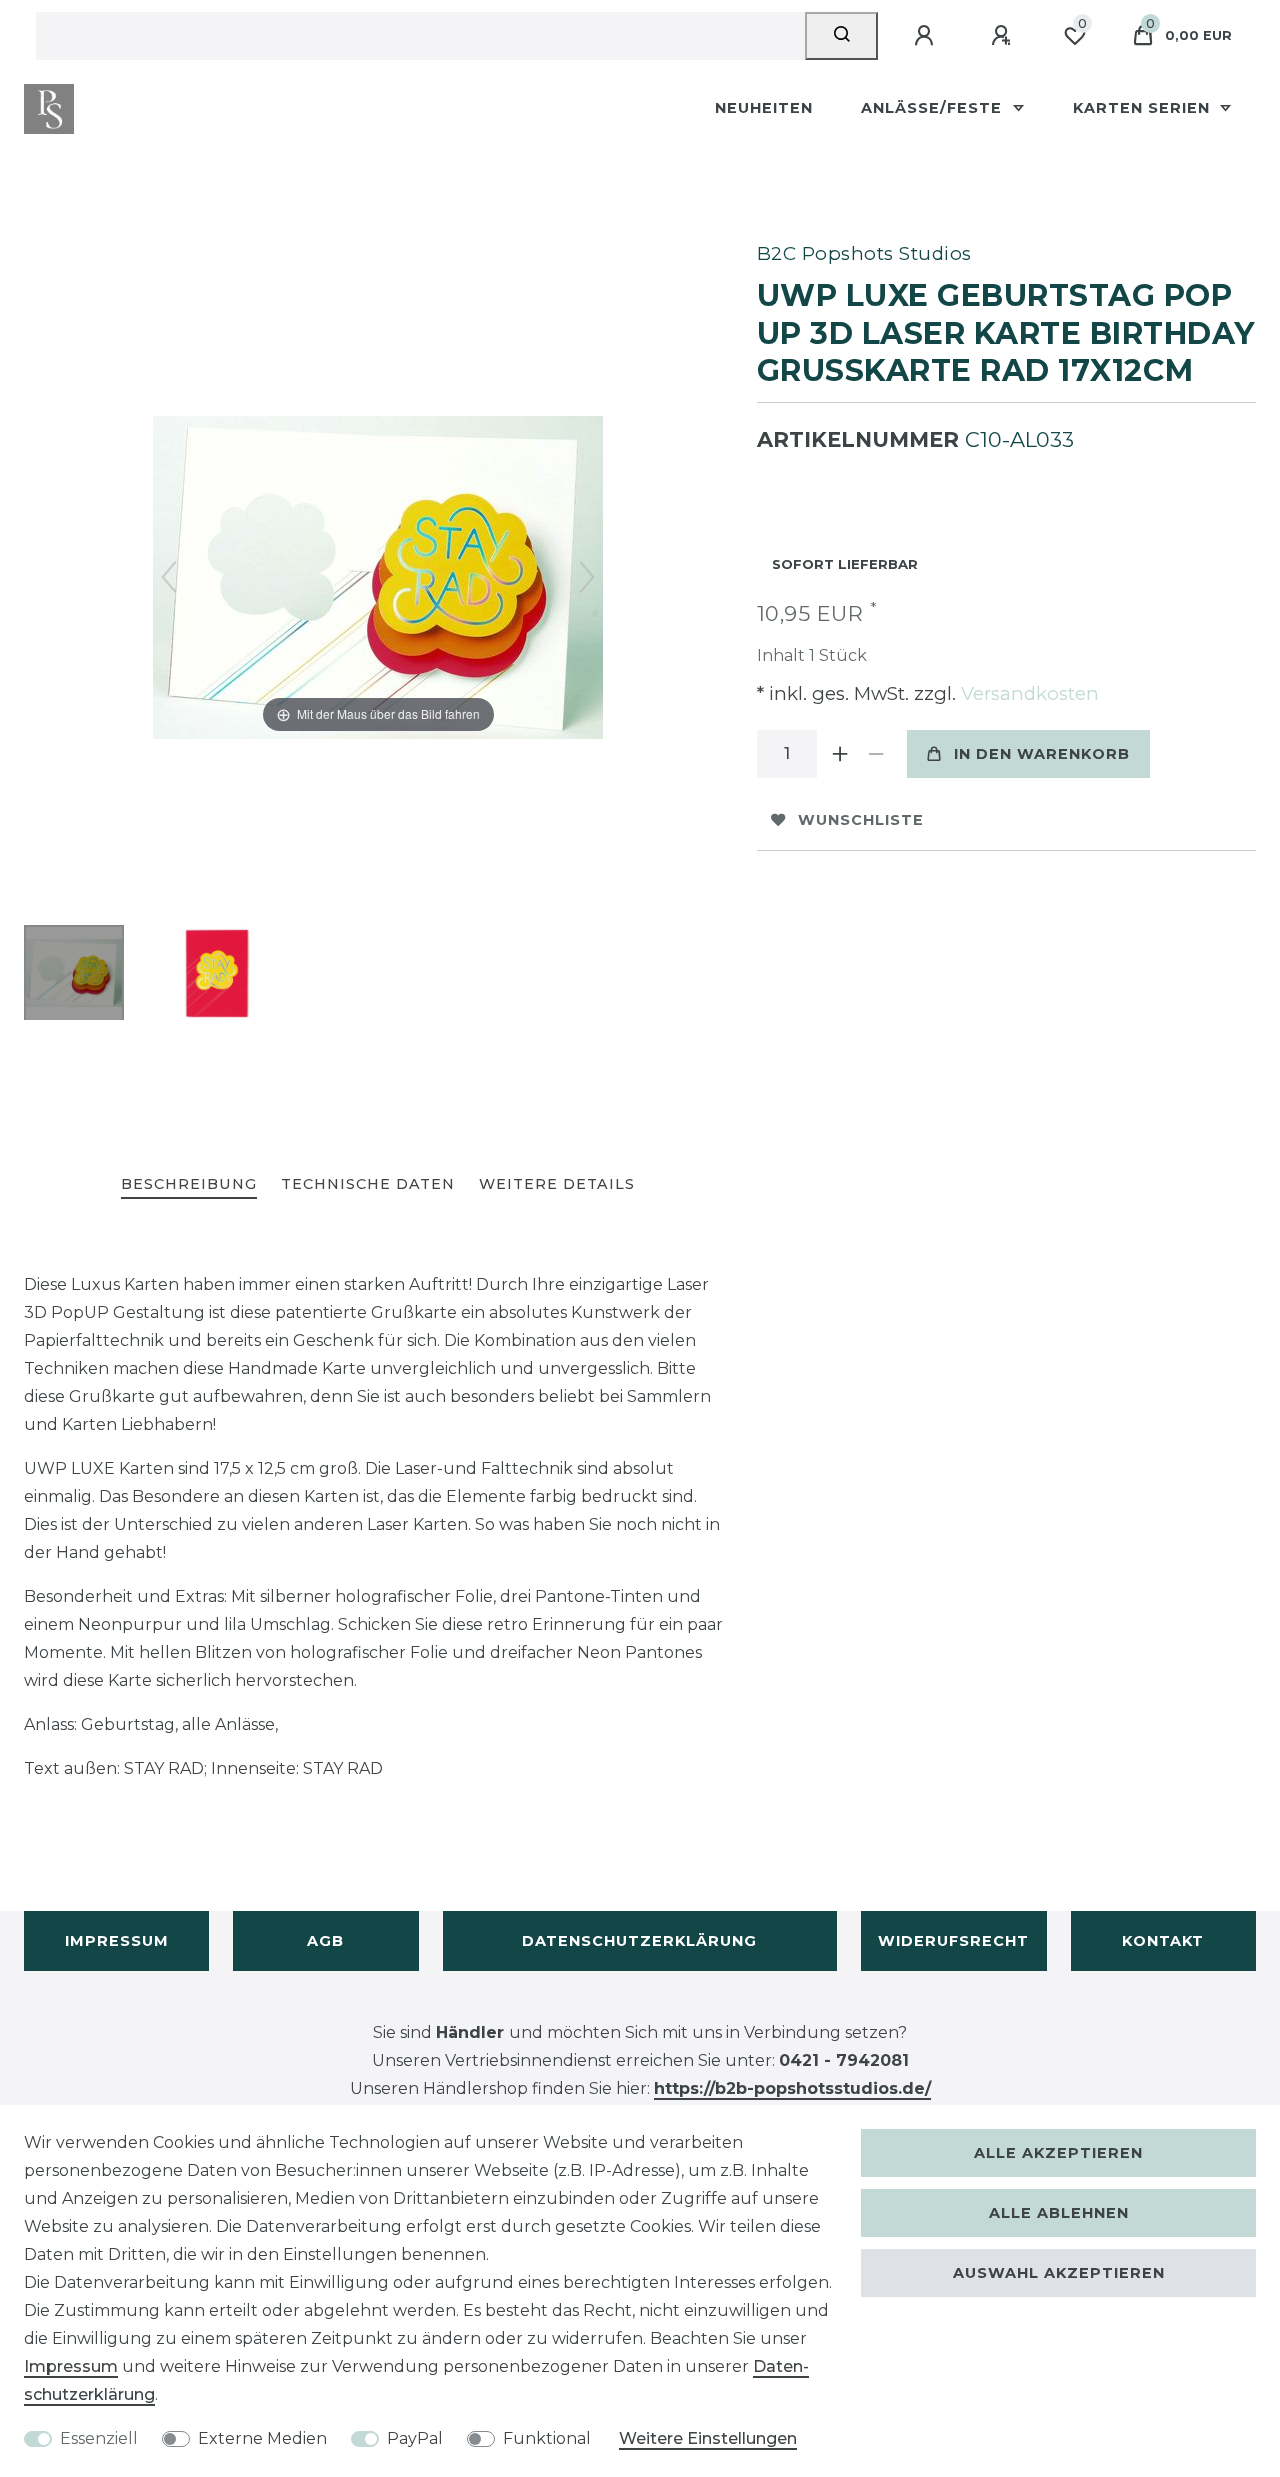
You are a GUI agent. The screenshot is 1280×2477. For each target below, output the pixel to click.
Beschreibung (189, 1184)
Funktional (547, 2438)
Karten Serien (1144, 108)
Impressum (117, 1941)
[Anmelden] (927, 36)
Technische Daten (368, 1184)
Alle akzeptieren (1058, 2153)
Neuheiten (764, 108)
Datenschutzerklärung (639, 1941)
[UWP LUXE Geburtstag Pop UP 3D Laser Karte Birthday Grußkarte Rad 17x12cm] (74, 975)
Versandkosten (1027, 693)
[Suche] (841, 36)
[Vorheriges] (169, 577)
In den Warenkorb (1042, 754)
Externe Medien (262, 2438)
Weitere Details (557, 1184)
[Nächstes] (587, 577)
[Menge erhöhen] (841, 754)
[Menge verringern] (877, 754)
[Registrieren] (1004, 36)
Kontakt (1163, 1941)
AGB (325, 1941)
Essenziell (99, 2438)
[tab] (189, 1185)
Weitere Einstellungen (708, 2438)
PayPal (415, 2438)
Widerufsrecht (953, 1941)
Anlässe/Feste (934, 108)
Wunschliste (861, 820)
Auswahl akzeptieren (1059, 2273)
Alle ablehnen (1059, 2213)
